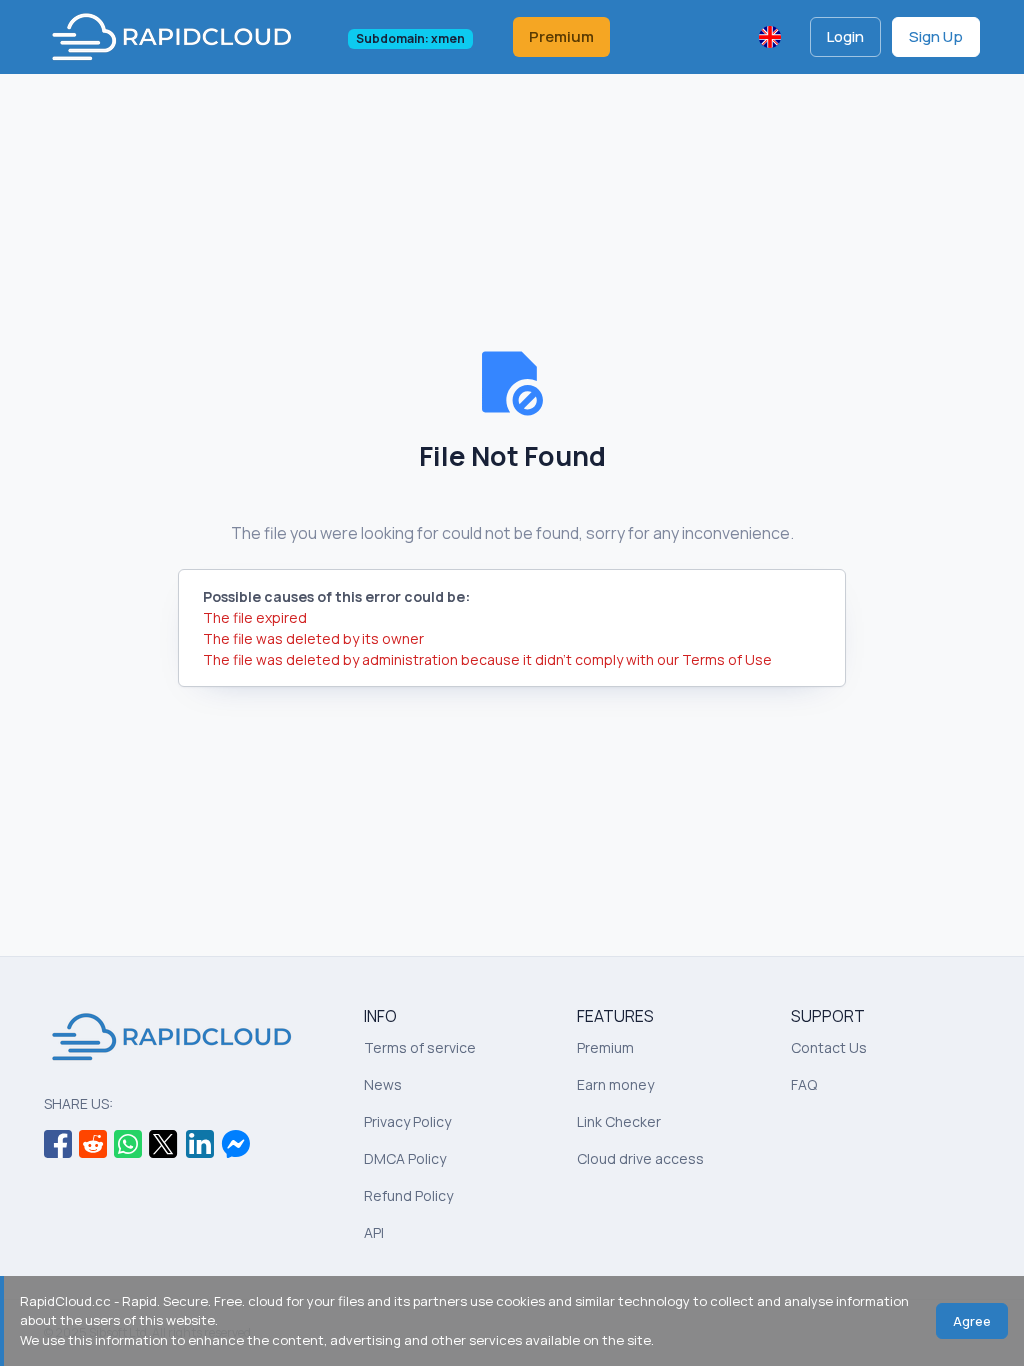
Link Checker (619, 1121)
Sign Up (936, 36)
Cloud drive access (640, 1158)
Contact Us (829, 1047)
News (383, 1084)
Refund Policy (408, 1195)
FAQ (804, 1084)
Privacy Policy (407, 1121)
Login (845, 36)
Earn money (615, 1084)
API (374, 1232)
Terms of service (420, 1047)
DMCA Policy (405, 1158)
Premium (561, 36)
